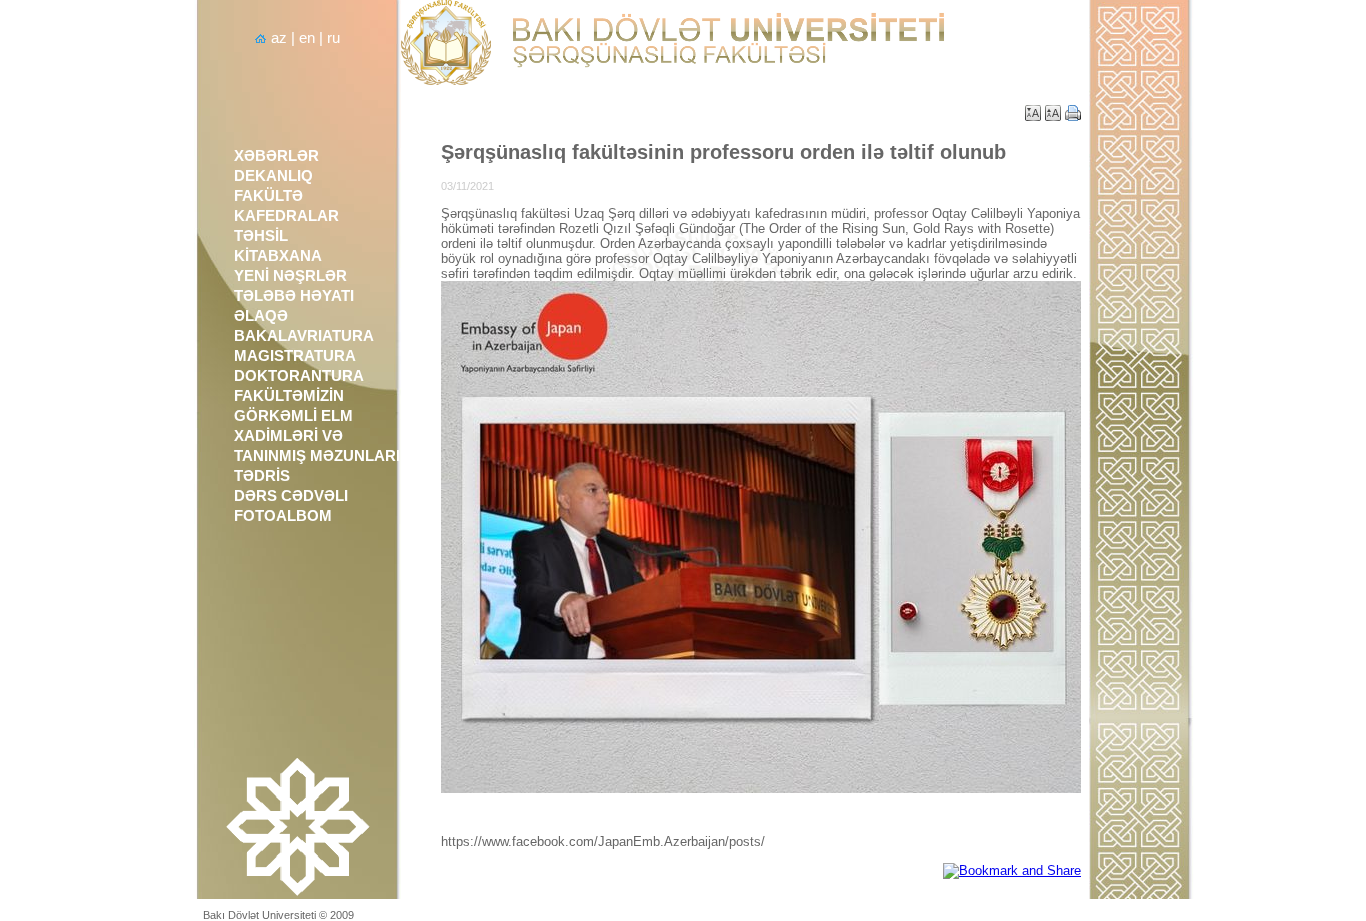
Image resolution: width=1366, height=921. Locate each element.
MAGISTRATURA (295, 356)
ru (333, 38)
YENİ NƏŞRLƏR (290, 276)
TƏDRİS (262, 476)
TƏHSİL (261, 236)
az (279, 38)
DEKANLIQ (273, 176)
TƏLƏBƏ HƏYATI (294, 296)
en (307, 38)
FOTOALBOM (283, 516)
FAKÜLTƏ (268, 196)
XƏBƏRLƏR (276, 156)
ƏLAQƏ (261, 316)
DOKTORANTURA (299, 376)
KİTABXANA (278, 256)
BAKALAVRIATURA (304, 336)
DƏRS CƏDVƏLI (291, 496)
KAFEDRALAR (286, 216)
